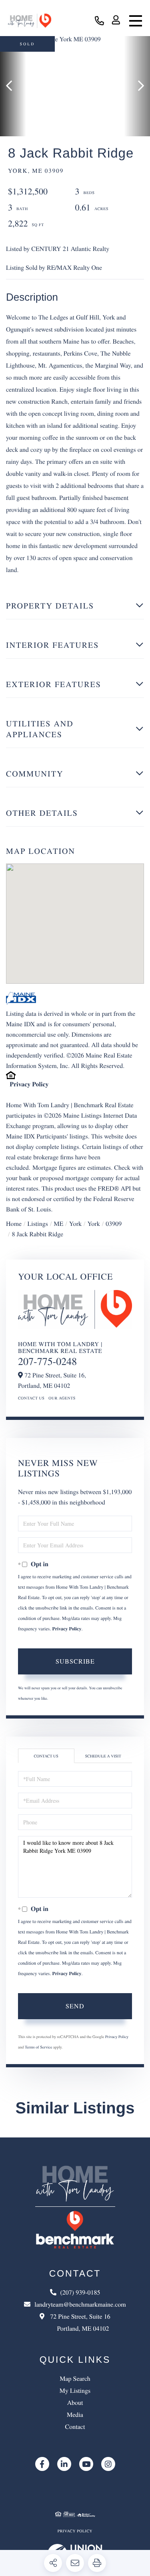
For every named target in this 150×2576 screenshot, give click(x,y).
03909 (114, 1224)
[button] (13, 86)
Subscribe (75, 1661)
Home (14, 1224)
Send (75, 2006)
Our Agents (62, 1398)
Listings (38, 1224)
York (75, 1224)
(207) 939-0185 (99, 21)
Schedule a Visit (103, 1756)
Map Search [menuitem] (75, 2379)
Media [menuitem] (75, 2415)
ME (58, 1224)
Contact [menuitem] (75, 2427)
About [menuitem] (75, 2403)
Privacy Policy (29, 1084)
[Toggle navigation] (136, 21)
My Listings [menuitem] (75, 2391)
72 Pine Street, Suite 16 (79, 2322)
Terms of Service (38, 2047)
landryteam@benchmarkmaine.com (80, 2304)
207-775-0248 (47, 1361)
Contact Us (31, 1398)
